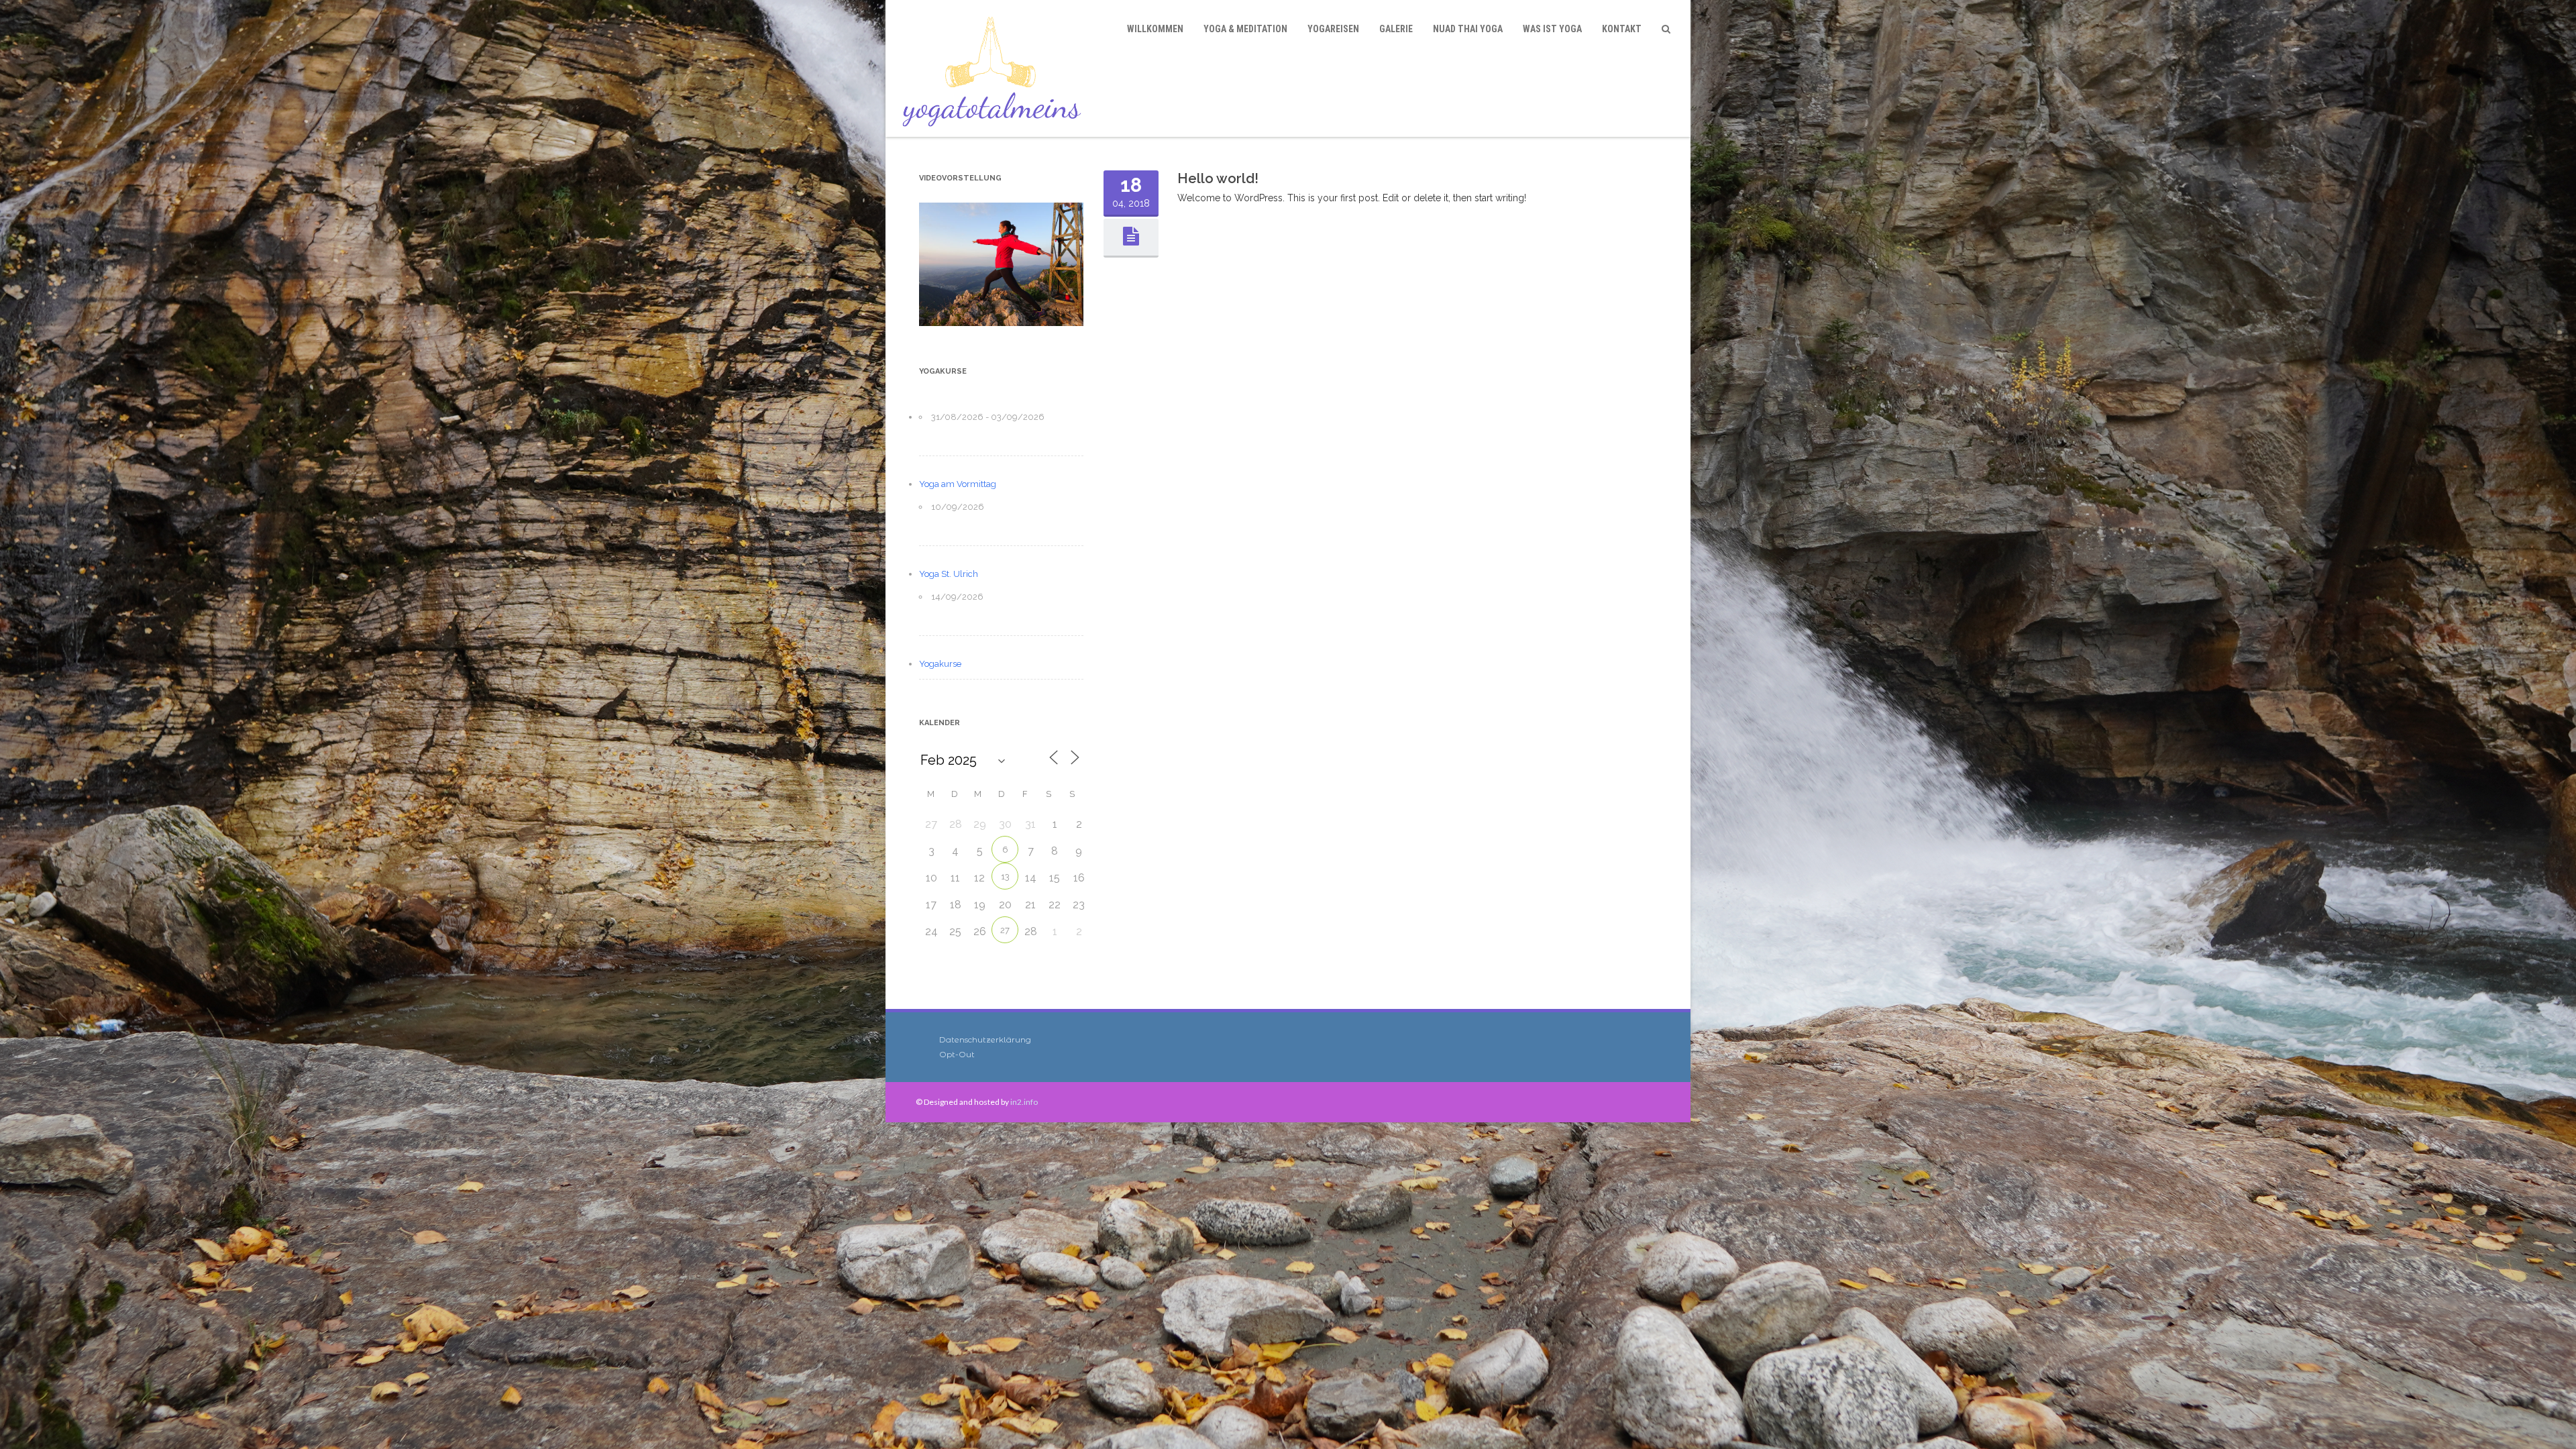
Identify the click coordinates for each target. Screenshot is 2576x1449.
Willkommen (1155, 29)
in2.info (1024, 1102)
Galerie (1396, 29)
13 (1005, 876)
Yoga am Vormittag (958, 484)
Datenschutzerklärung (985, 1039)
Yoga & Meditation (1245, 29)
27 (1005, 930)
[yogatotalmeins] (995, 68)
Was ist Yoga (1552, 29)
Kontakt (1622, 29)
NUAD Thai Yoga (1468, 29)
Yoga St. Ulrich (949, 574)
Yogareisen (1333, 29)
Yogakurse (940, 664)
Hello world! (1218, 178)
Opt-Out (957, 1054)
